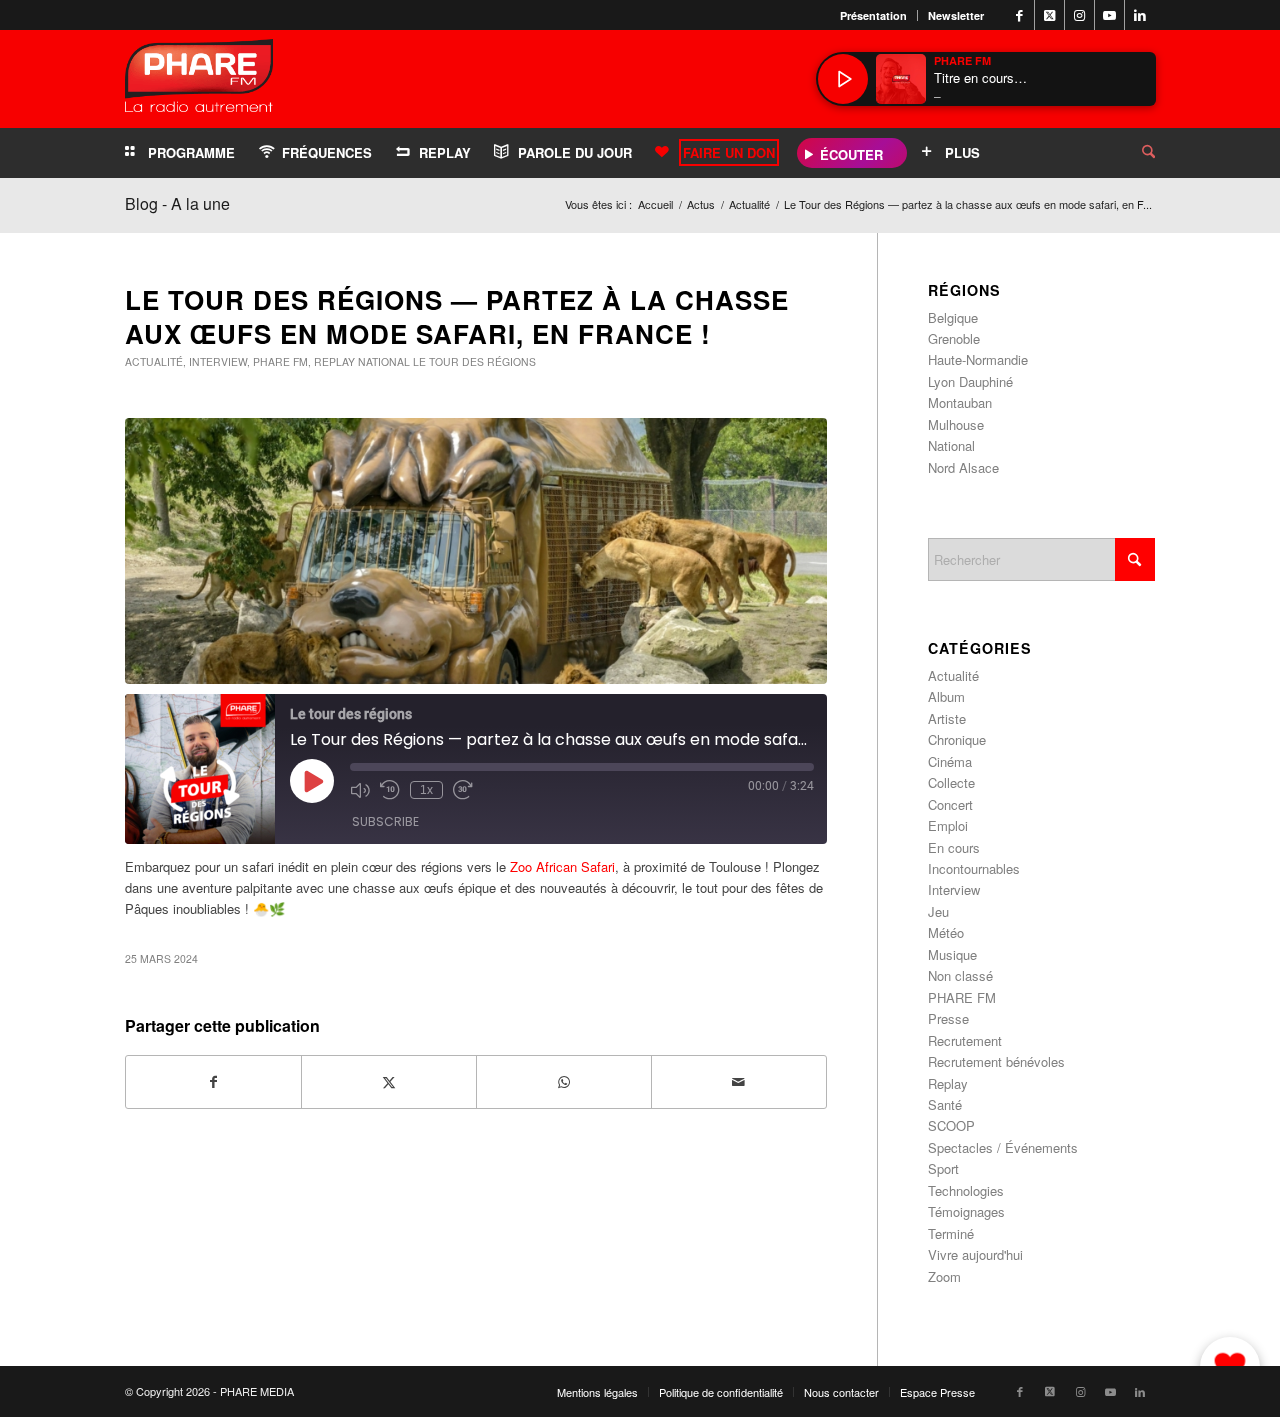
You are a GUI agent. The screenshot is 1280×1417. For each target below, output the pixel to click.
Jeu (938, 911)
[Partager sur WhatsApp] (564, 1082)
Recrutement (965, 1040)
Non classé (960, 975)
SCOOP (951, 1125)
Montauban (960, 402)
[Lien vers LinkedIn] (1140, 15)
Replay (334, 361)
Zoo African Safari (560, 866)
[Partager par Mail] (739, 1082)
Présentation (873, 15)
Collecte (951, 782)
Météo (946, 932)
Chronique (957, 739)
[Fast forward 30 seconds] (463, 790)
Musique (952, 954)
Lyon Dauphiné (970, 381)
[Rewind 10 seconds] (390, 790)
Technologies (966, 1190)
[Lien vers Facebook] (1019, 15)
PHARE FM (280, 361)
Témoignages (966, 1211)
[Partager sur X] (389, 1082)
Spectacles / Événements (1003, 1147)
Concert (950, 804)
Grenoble (954, 338)
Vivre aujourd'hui (975, 1254)
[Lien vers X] (1049, 15)
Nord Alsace (963, 467)
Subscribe (385, 821)
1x (426, 790)
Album (946, 696)
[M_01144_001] (476, 551)
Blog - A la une (177, 203)
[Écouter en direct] (843, 79)
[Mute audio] (360, 790)
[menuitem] (874, 15)
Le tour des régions (474, 361)
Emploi (948, 825)
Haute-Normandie (978, 359)
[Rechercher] (1133, 153)
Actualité (154, 361)
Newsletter (956, 15)
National (384, 361)
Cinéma (950, 761)
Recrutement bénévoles (996, 1061)
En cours (954, 847)
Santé (945, 1104)
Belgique (953, 317)
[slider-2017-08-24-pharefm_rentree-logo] (199, 80)
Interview (218, 361)
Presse (948, 1018)
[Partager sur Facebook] (213, 1082)
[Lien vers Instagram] (1079, 15)
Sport (943, 1168)
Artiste (947, 718)
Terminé (951, 1233)
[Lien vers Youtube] (1109, 15)
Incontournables (974, 868)
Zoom (944, 1276)
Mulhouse (956, 424)
